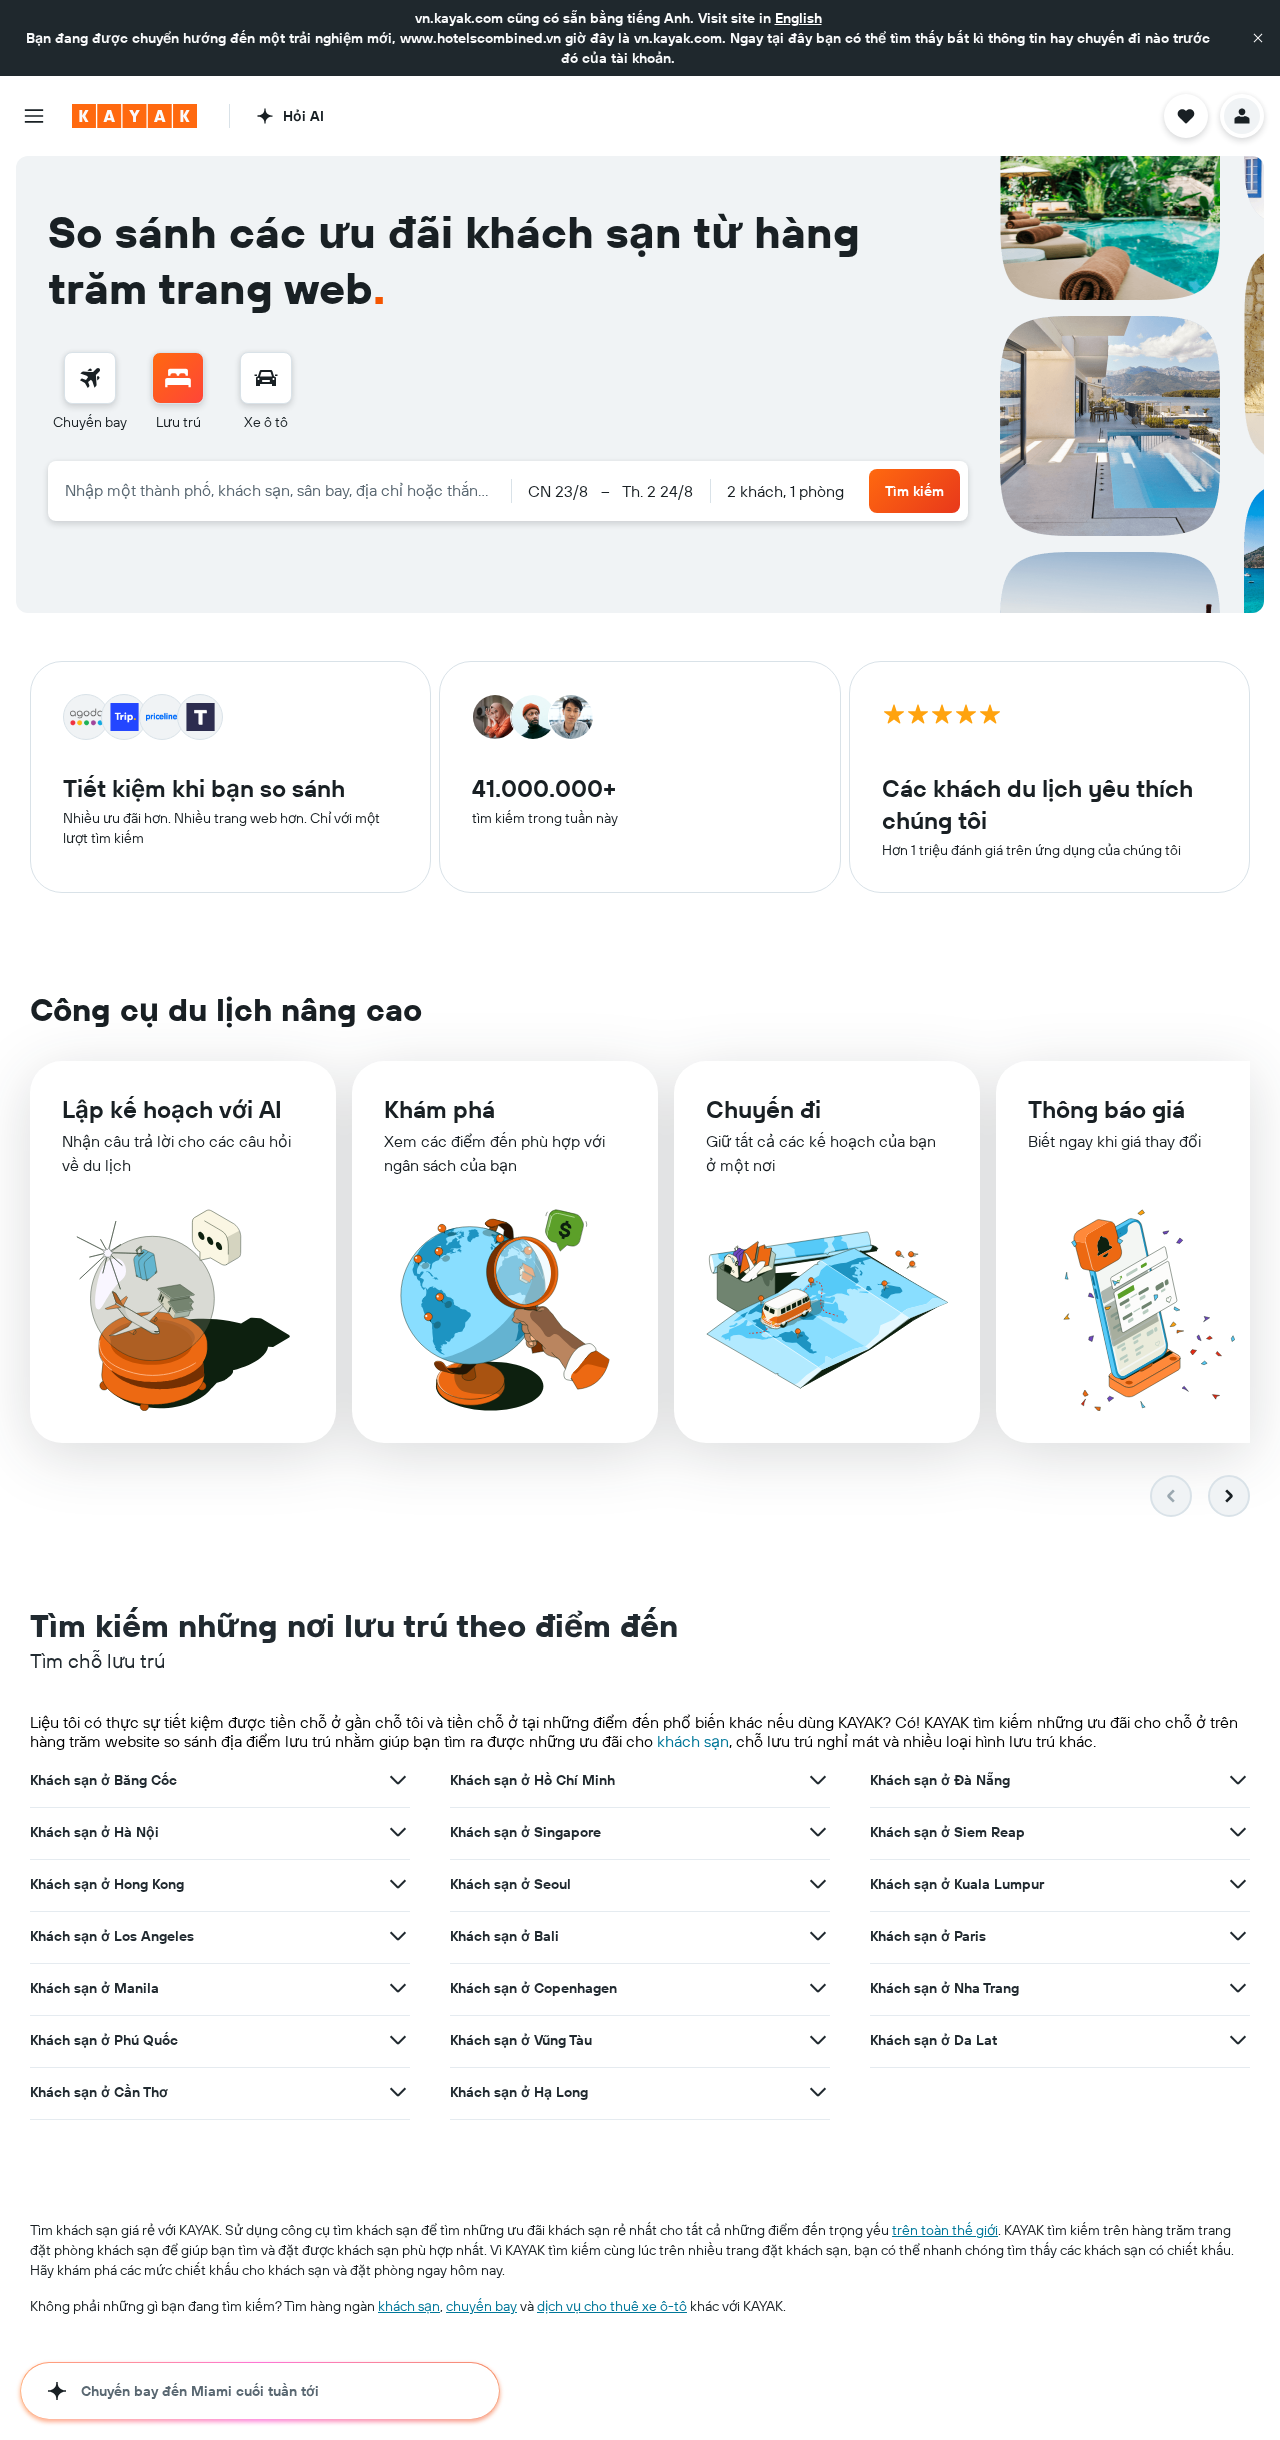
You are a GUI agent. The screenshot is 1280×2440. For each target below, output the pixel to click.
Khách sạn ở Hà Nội (94, 1832)
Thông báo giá (1106, 1109)
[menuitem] (90, 392)
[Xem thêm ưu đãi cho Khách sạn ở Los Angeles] (398, 1936)
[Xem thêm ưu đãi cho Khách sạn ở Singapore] (818, 1832)
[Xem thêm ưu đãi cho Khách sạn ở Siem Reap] (1238, 1832)
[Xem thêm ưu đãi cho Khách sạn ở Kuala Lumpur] (1238, 1884)
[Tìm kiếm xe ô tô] (266, 378)
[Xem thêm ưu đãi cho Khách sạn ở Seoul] (818, 1884)
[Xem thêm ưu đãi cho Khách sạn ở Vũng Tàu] (818, 2040)
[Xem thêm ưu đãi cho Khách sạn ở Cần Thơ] (398, 2092)
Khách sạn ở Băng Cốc (103, 1780)
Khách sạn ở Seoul (510, 1884)
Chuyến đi (763, 1109)
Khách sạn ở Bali (504, 1936)
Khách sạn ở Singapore (525, 1832)
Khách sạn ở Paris (928, 1936)
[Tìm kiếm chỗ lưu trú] (178, 378)
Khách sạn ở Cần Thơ (99, 2092)
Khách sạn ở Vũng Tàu (521, 2040)
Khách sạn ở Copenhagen (533, 1988)
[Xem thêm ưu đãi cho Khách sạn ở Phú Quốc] (398, 2040)
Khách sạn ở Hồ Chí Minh (532, 1780)
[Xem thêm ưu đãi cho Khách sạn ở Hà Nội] (398, 1832)
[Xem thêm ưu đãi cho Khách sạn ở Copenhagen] (818, 1988)
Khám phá (439, 1109)
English (798, 18)
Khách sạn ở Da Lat (933, 2040)
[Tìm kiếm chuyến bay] (90, 378)
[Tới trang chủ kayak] (134, 116)
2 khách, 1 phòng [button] (785, 491)
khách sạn (693, 1741)
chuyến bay (481, 2306)
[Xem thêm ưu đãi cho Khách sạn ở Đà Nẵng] (1238, 1780)
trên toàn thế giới (945, 2230)
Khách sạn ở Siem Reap (947, 1832)
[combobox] (279, 490)
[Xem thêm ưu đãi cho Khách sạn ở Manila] (398, 1988)
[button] (1258, 38)
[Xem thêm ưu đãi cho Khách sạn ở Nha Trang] (1238, 1988)
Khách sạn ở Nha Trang (944, 1988)
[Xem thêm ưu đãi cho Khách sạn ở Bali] (818, 1936)
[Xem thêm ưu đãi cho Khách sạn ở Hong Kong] (398, 1884)
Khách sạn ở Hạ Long (519, 2092)
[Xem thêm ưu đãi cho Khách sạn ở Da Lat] (1238, 2040)
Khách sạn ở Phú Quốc (104, 2040)
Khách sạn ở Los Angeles (112, 1936)
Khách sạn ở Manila (94, 1988)
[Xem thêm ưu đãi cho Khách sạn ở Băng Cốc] (398, 1780)
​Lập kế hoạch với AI (172, 1109)
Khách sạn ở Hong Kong (107, 1884)
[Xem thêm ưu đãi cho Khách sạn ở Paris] (1238, 1936)
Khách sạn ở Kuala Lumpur (957, 1884)
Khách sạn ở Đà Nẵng (940, 1780)
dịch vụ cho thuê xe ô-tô (612, 2306)
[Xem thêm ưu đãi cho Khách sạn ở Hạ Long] (818, 2092)
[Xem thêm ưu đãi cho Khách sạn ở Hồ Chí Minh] (818, 1780)
